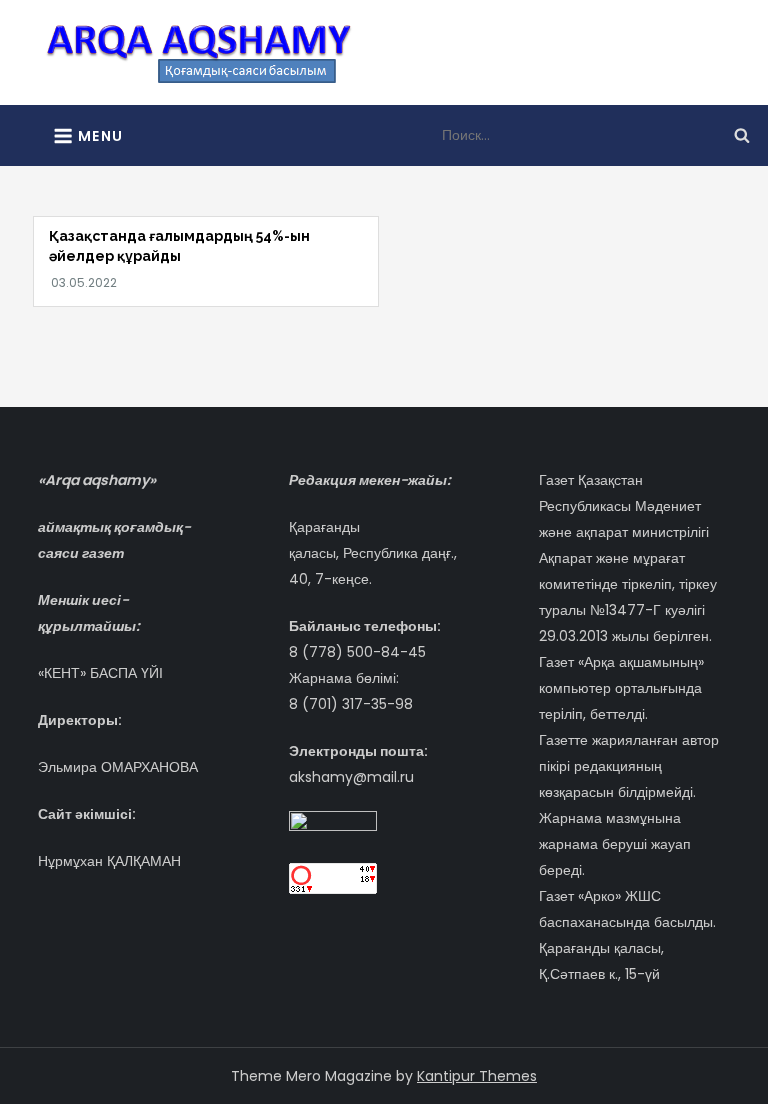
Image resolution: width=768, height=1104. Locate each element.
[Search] (742, 135)
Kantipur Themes (477, 1076)
